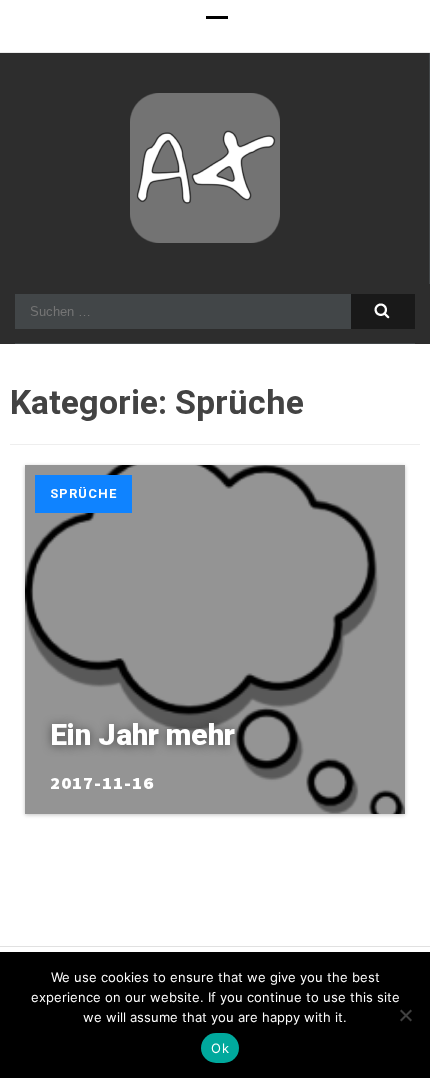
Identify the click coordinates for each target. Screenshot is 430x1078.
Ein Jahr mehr (142, 734)
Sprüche (83, 493)
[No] (405, 1015)
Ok (220, 1048)
